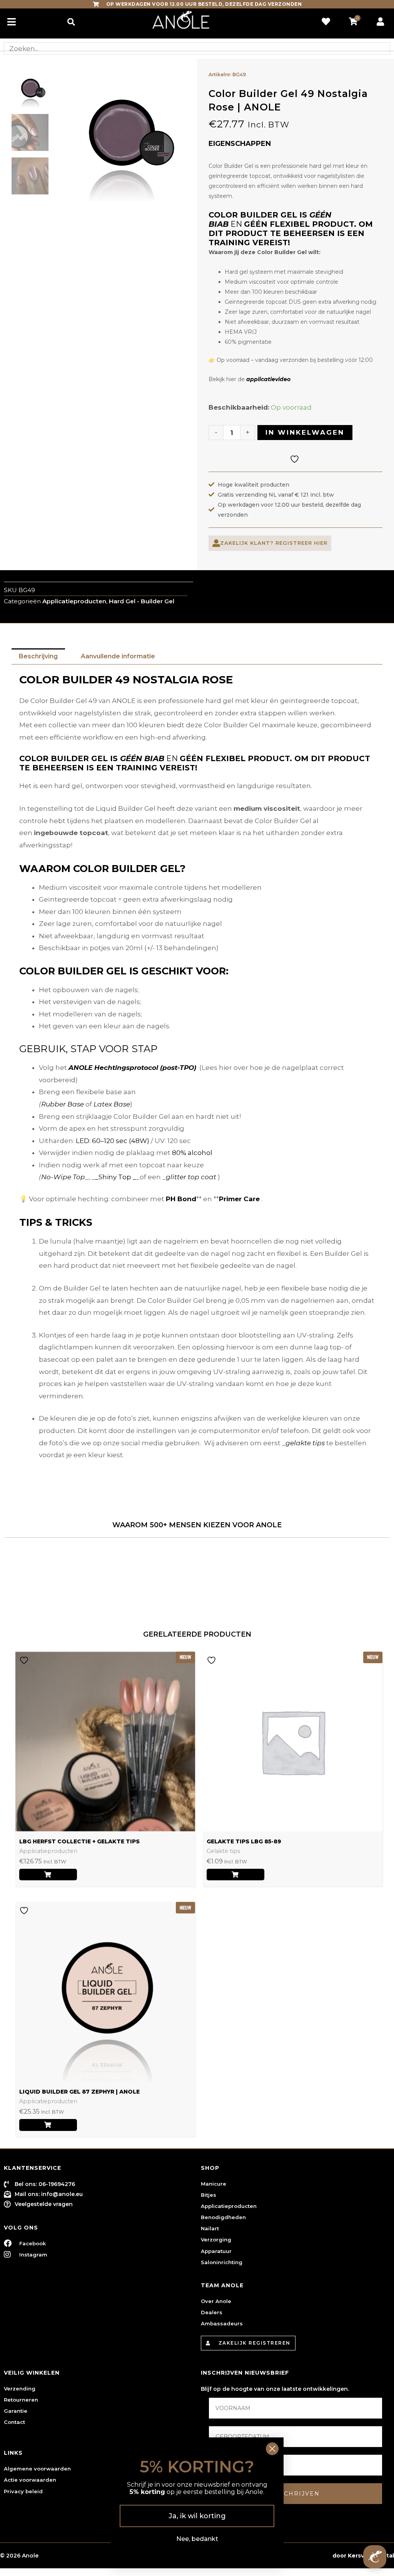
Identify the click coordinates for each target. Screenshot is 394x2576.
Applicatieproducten (74, 601)
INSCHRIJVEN (296, 2494)
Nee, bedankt (197, 2539)
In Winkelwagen (305, 432)
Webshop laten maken (298, 2556)
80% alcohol (192, 1153)
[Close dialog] (272, 2449)
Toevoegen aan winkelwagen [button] (235, 1875)
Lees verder (48, 1875)
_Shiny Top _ (116, 1177)
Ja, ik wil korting (197, 2516)
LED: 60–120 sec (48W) (113, 1141)
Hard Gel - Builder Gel (142, 601)
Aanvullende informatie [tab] (118, 656)
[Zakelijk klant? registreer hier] (216, 543)
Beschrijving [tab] (38, 656)
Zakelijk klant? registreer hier (274, 543)
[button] (71, 22)
